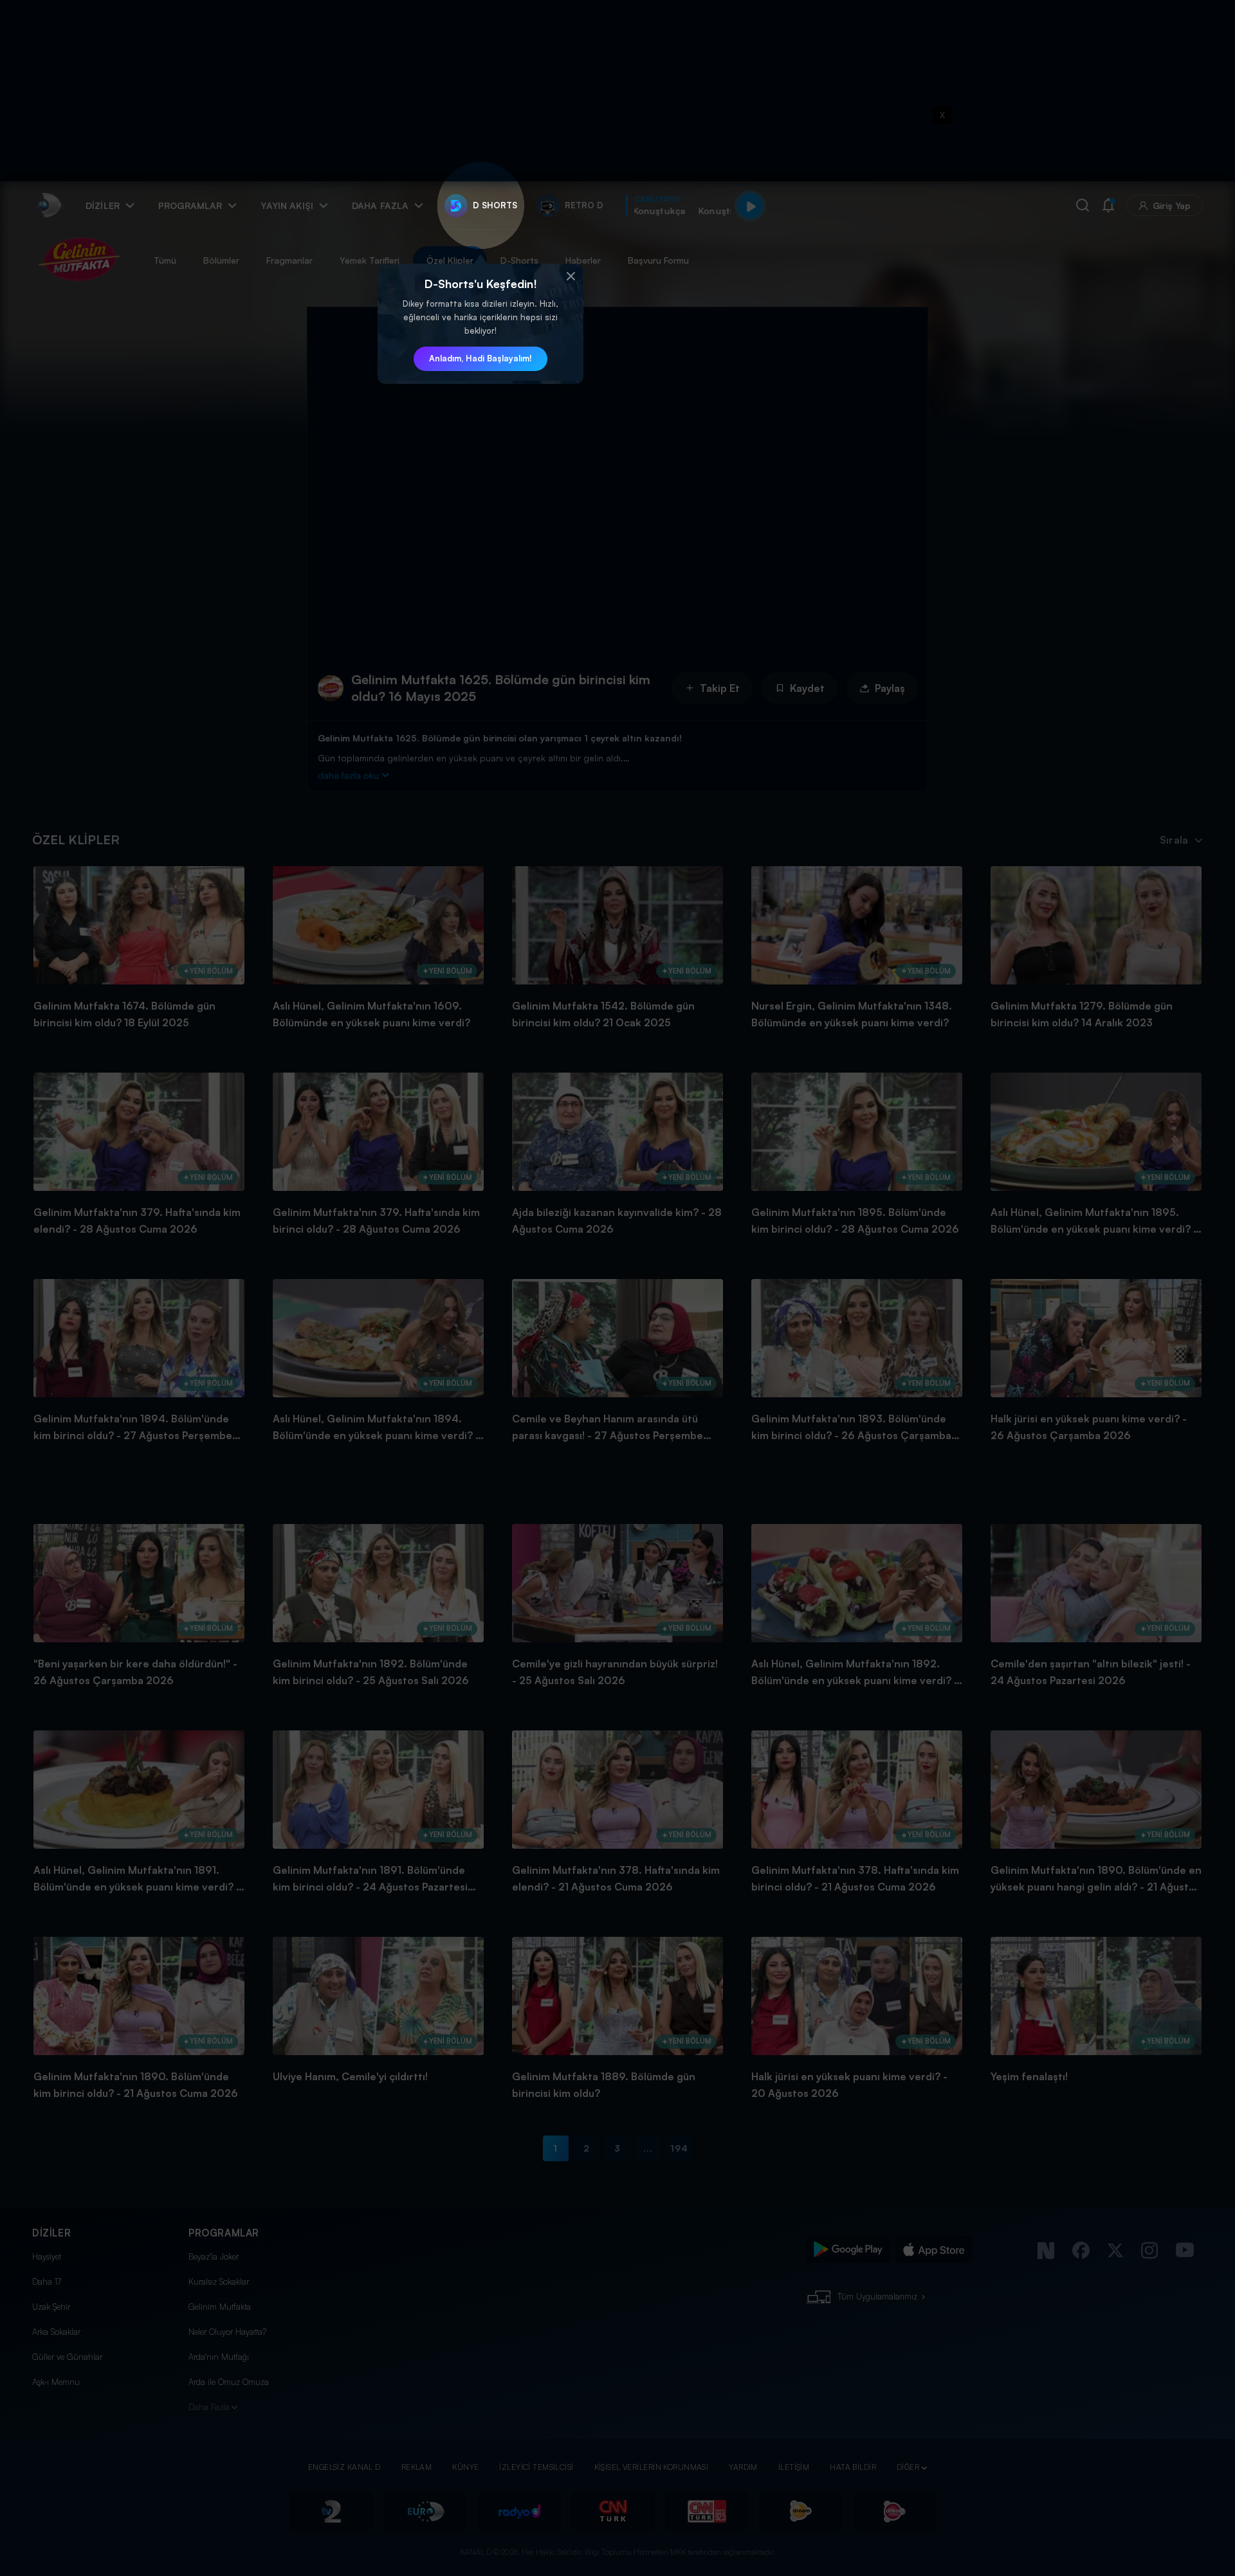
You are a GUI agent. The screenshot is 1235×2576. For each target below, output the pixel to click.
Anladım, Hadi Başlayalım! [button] (480, 358)
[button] (571, 277)
